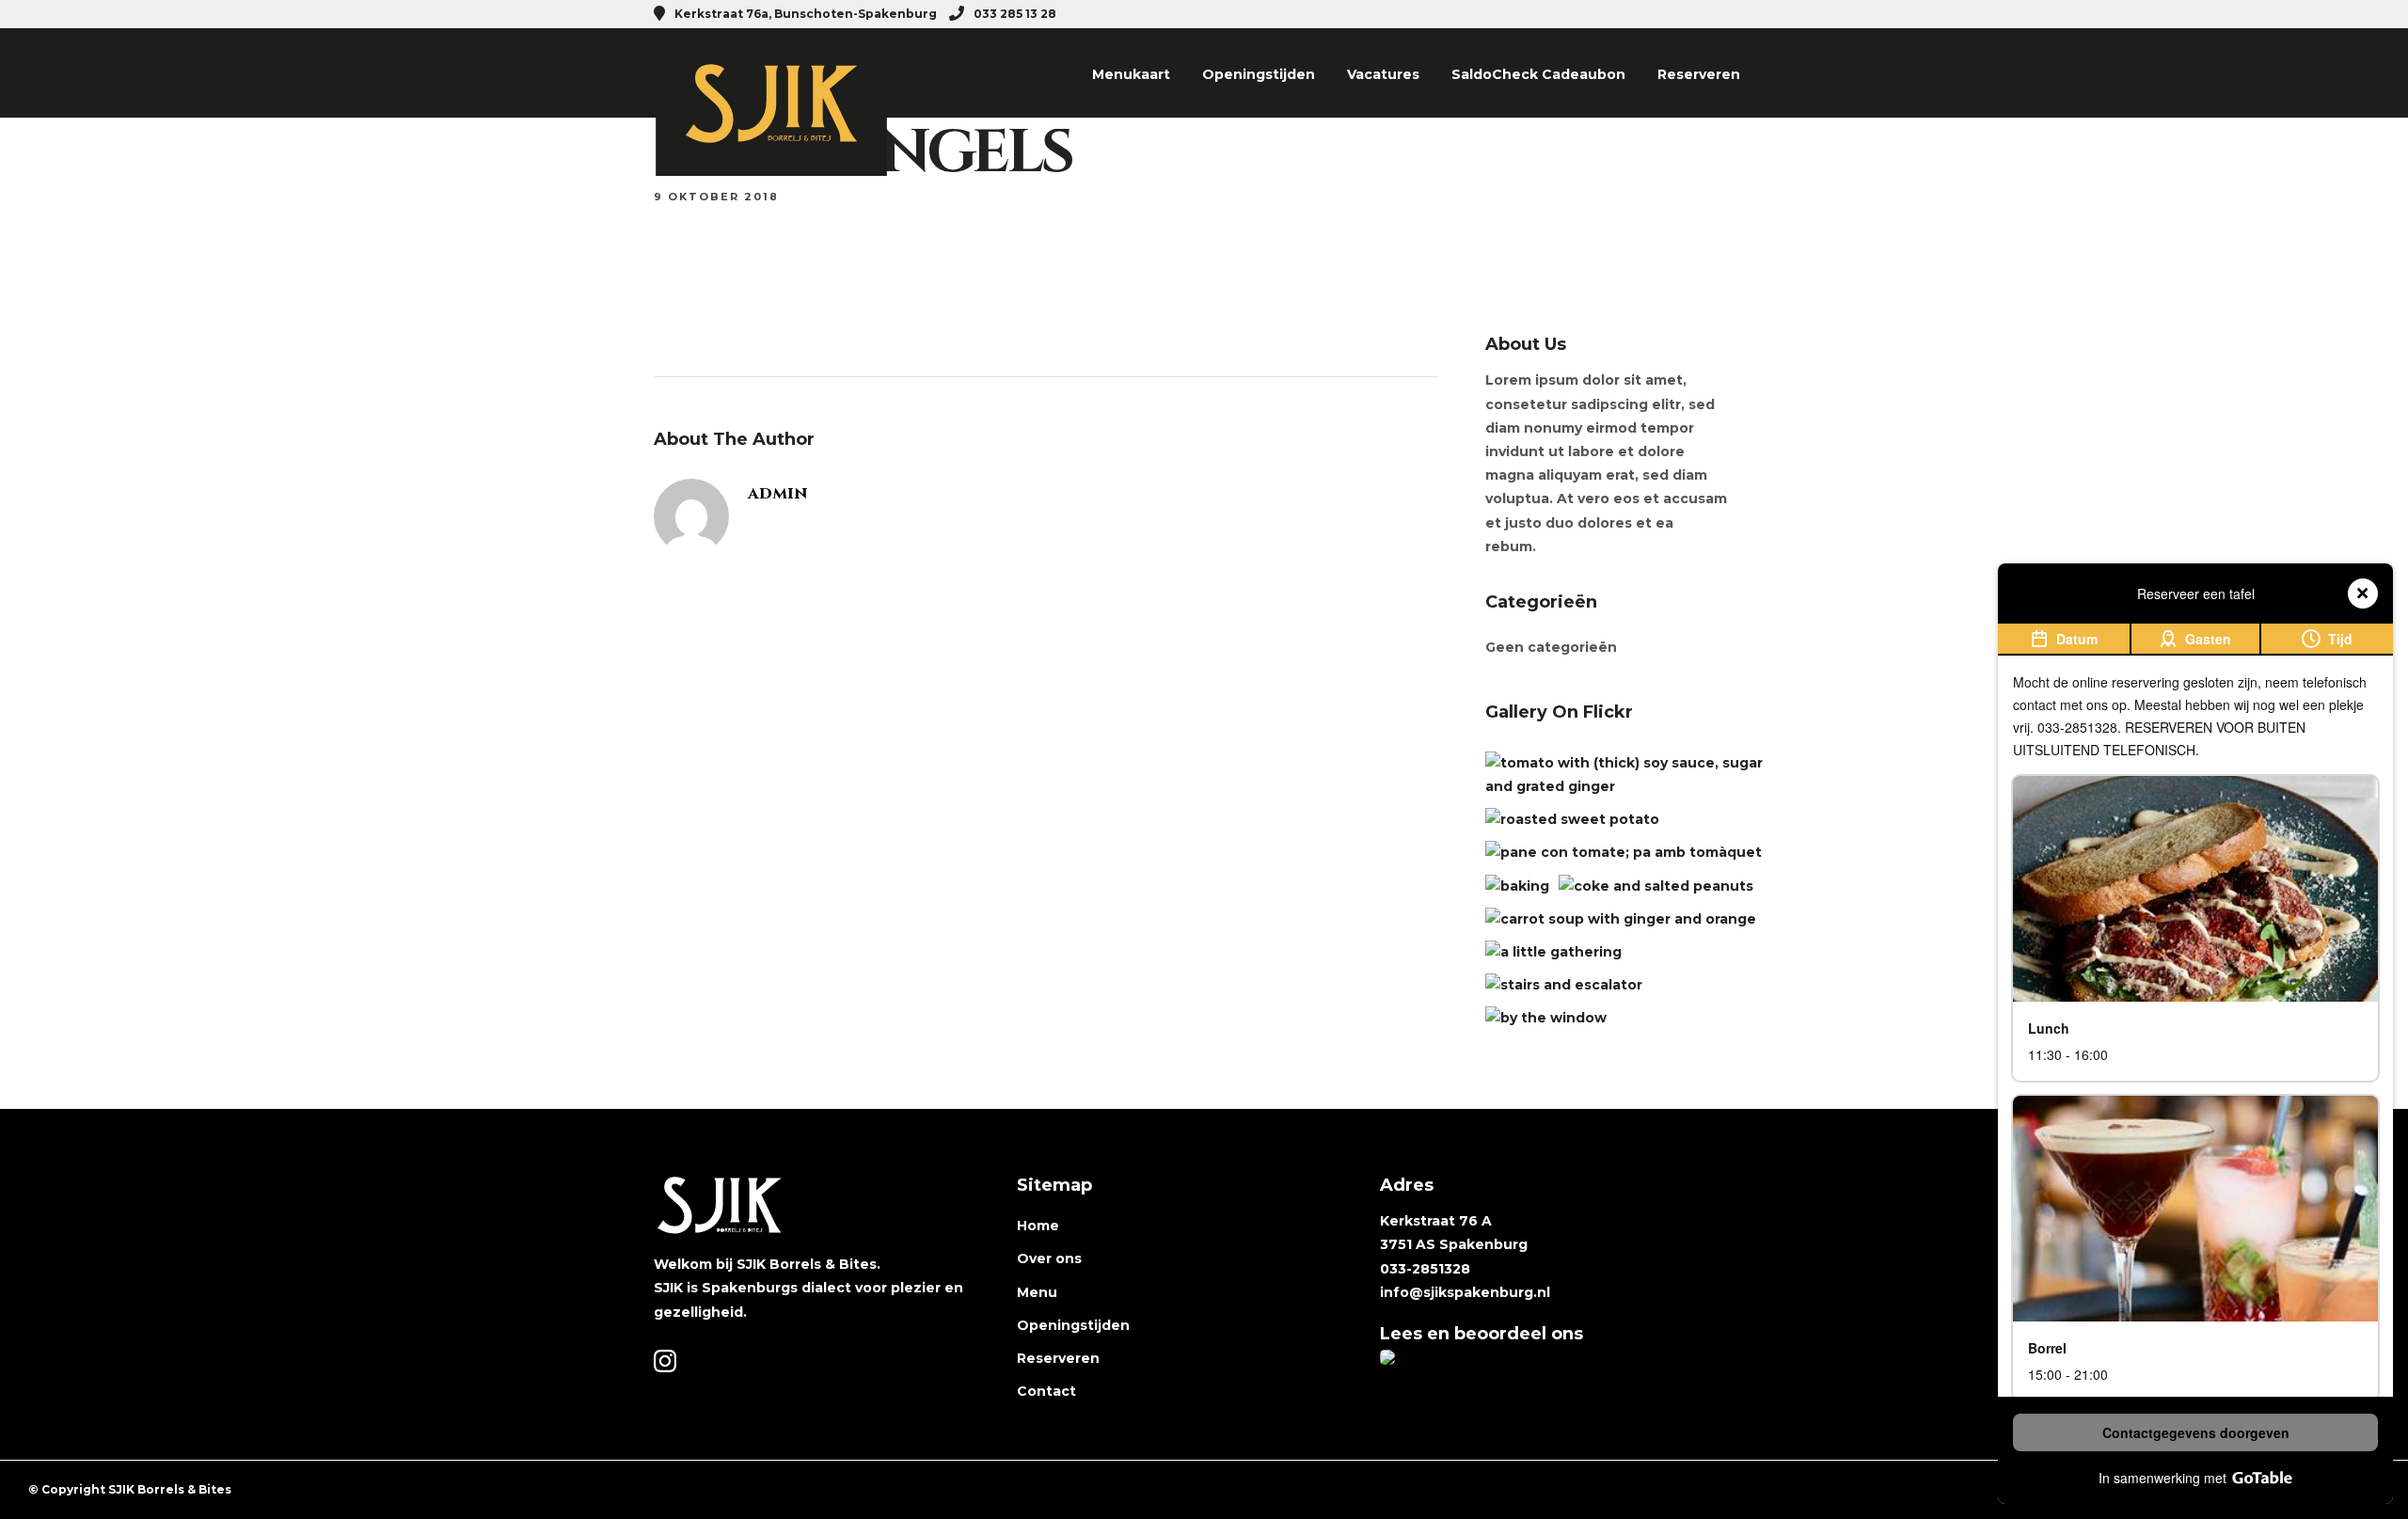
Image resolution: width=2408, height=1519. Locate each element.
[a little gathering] (1553, 952)
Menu (1037, 1292)
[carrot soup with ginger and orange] (1621, 919)
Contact (1046, 1391)
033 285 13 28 (1015, 14)
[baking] (1517, 886)
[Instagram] (1748, 14)
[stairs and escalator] (1564, 985)
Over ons (1049, 1258)
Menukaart (1131, 74)
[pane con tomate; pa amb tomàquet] (1624, 852)
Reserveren (1699, 74)
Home (1038, 1226)
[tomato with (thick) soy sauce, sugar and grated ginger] (1626, 786)
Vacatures (1383, 74)
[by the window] (1546, 1018)
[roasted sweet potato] (1572, 819)
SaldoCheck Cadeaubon (1538, 74)
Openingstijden (1259, 74)
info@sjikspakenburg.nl (1465, 1292)
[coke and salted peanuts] (1656, 886)
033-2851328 (1425, 1269)
